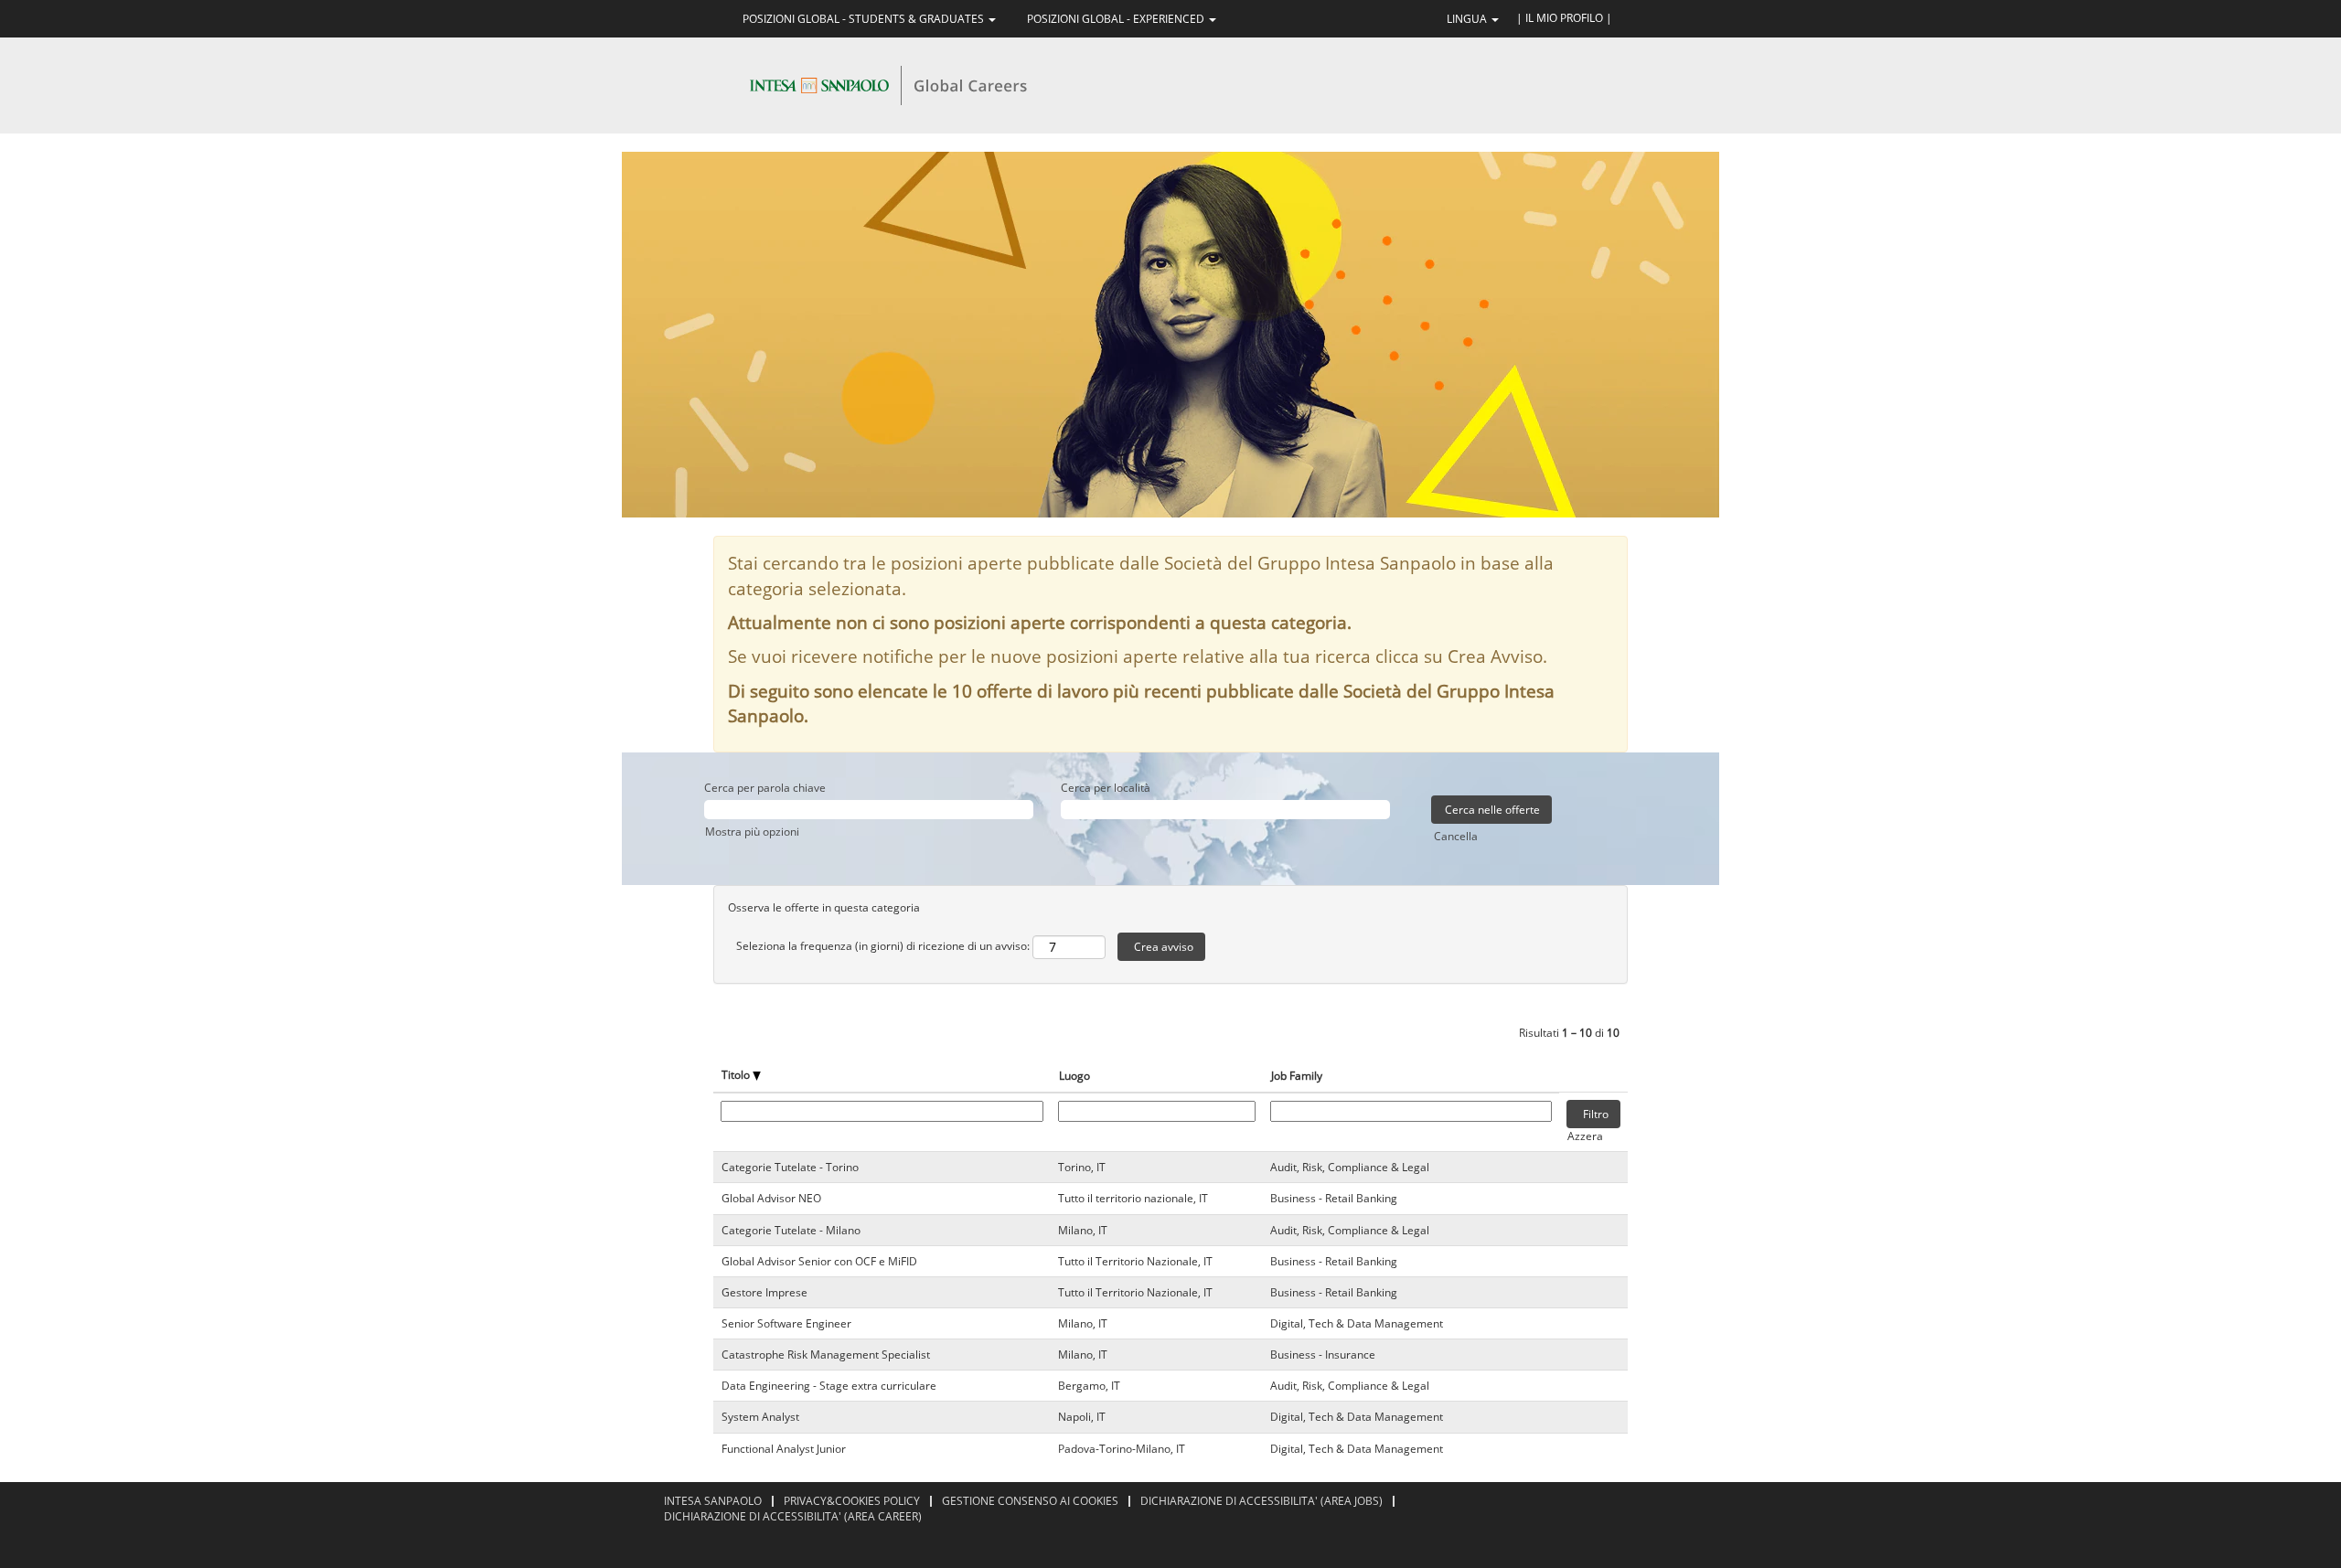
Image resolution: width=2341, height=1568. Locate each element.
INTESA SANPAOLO (713, 1501)
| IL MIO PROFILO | (1564, 18)
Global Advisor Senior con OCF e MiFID (819, 1261)
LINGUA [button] (1468, 19)
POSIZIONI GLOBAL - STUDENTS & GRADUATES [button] (865, 19)
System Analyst (760, 1417)
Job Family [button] (1297, 1076)
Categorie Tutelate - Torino (790, 1167)
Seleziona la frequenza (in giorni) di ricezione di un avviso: (883, 946)
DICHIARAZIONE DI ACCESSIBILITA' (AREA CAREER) (793, 1516)
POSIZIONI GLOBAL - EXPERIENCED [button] (1117, 19)
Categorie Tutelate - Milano (791, 1230)
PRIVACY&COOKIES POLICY (852, 1501)
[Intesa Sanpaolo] (888, 85)
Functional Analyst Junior (784, 1449)
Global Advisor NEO (771, 1198)
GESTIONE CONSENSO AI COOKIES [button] (1030, 1501)
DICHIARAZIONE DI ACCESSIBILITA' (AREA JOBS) (1261, 1501)
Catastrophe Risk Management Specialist (826, 1355)
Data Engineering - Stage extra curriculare (829, 1386)
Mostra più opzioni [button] (752, 832)
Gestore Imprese (764, 1292)
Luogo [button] (1074, 1076)
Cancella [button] (1456, 836)
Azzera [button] (1585, 1136)
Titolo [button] (737, 1075)
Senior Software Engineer (786, 1323)
